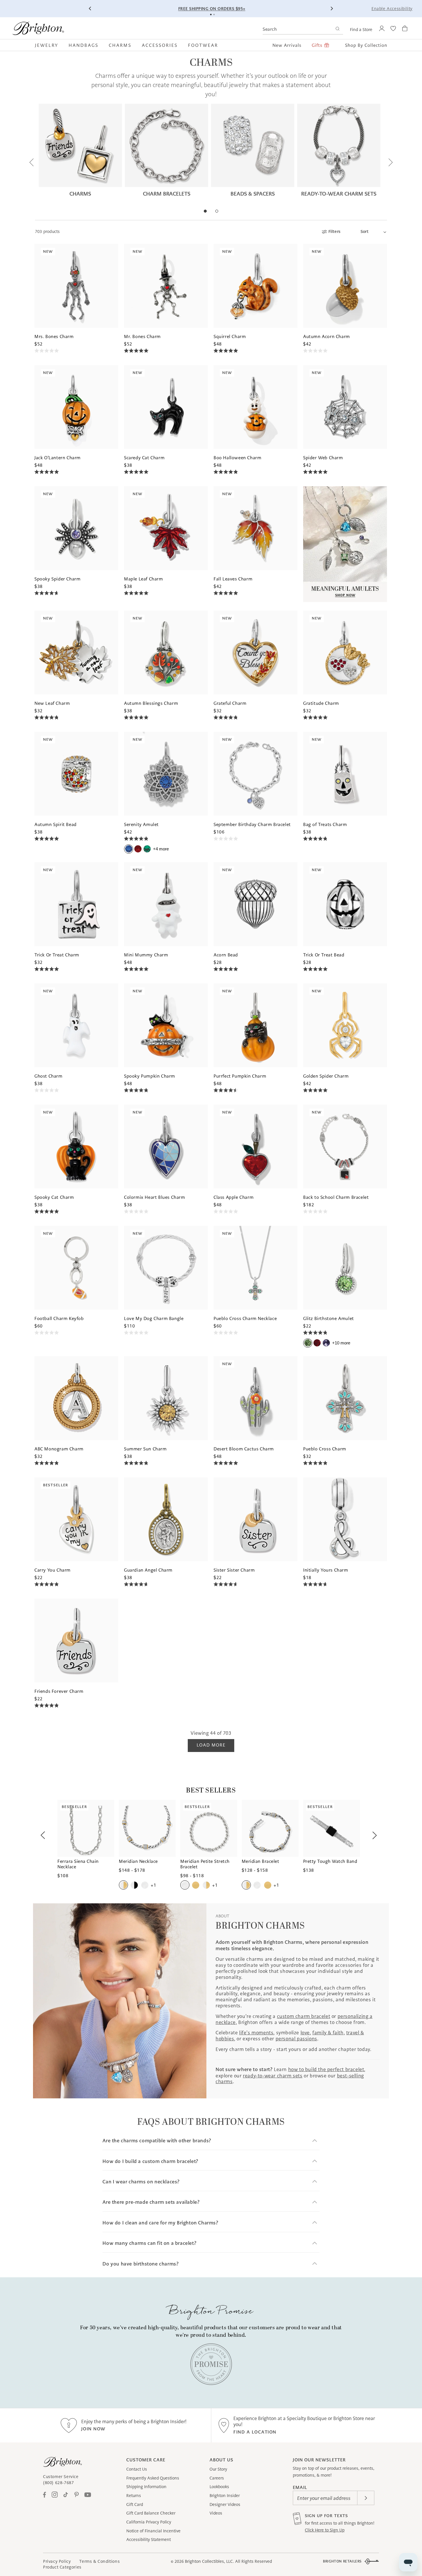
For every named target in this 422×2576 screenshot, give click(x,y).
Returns (134, 2496)
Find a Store (361, 30)
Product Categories (62, 2567)
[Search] (337, 29)
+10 (341, 1343)
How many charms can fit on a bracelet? (149, 2243)
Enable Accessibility (392, 9)
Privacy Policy (57, 2561)
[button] (49, 45)
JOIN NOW (93, 2429)
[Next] (332, 9)
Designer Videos (225, 2504)
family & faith (328, 2033)
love (305, 2033)
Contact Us (137, 2469)
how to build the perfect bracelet (326, 2069)
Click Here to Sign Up (325, 2530)
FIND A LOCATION (255, 2432)
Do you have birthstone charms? (141, 2264)
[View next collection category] (390, 163)
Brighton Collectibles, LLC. (209, 2561)
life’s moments (256, 2033)
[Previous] (90, 9)
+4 (161, 849)
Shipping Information (146, 2487)
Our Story (218, 2469)
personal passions (296, 2039)
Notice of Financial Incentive (153, 2531)
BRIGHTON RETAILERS (342, 2561)
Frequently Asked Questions (153, 2478)
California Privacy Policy (149, 2522)
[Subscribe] (366, 2498)
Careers (217, 2478)
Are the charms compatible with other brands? (157, 2141)
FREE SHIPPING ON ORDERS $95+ (212, 9)
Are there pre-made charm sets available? (151, 2202)
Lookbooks (219, 2487)
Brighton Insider (225, 2496)
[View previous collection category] (32, 163)
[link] (211, 2364)
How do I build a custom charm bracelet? (150, 2161)
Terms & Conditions (99, 2561)
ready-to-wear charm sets (273, 2076)
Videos (216, 2513)
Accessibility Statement (149, 2540)
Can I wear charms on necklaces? (141, 2182)
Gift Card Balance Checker (151, 2513)
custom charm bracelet (304, 2016)
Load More (211, 1745)
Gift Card (135, 2504)
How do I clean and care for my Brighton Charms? (160, 2223)
